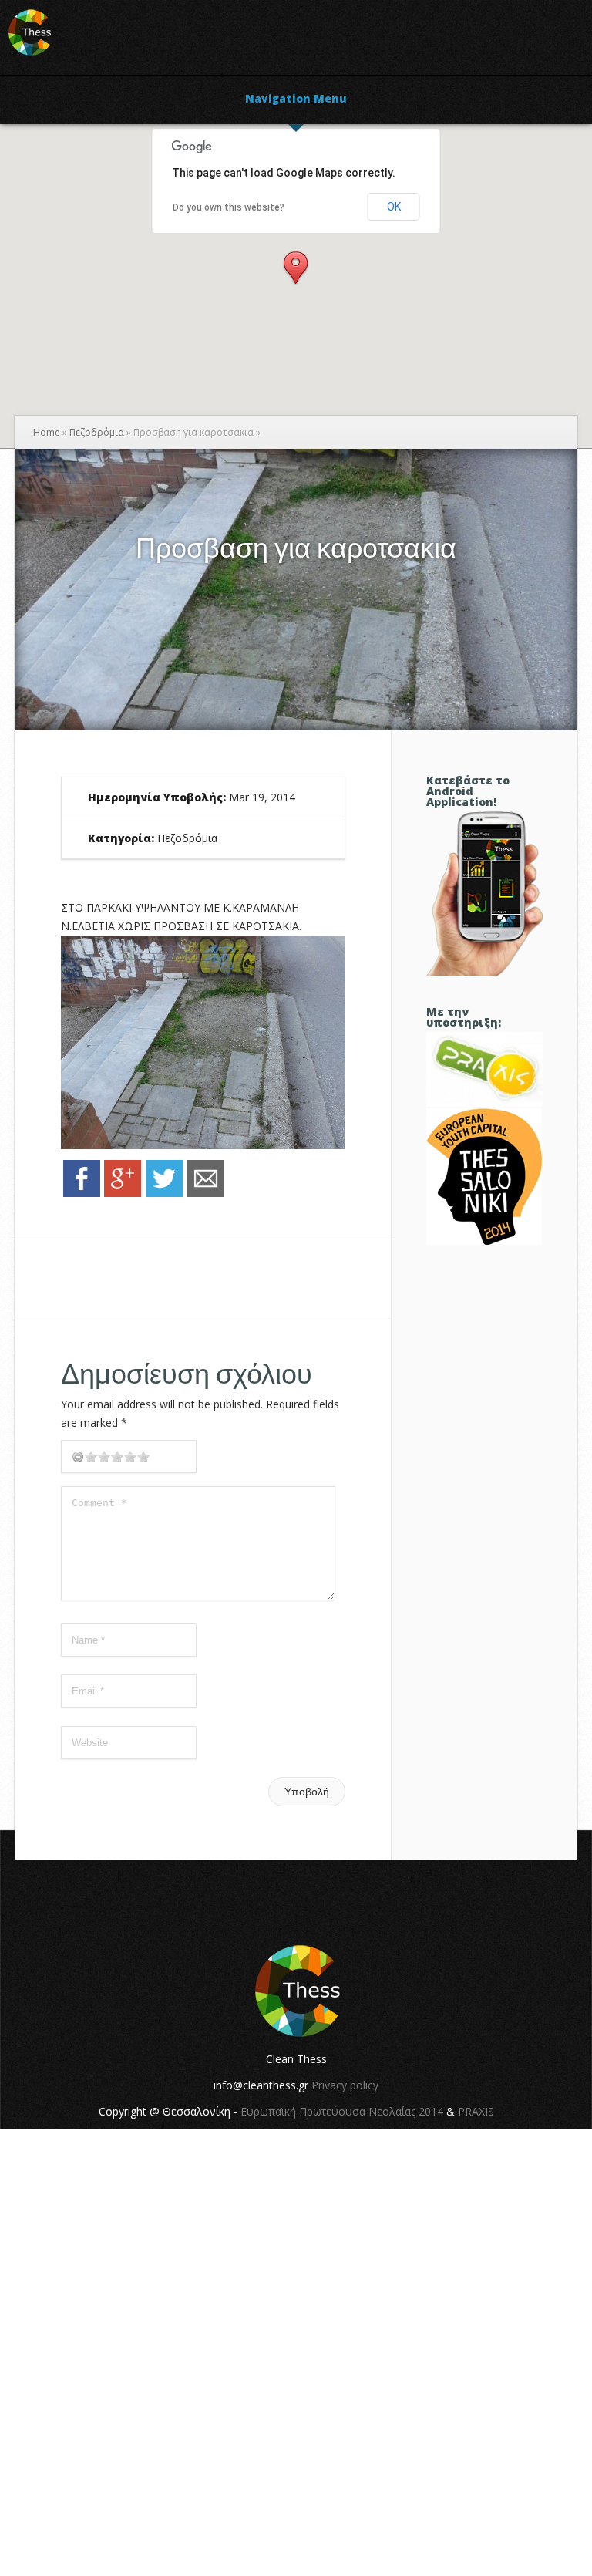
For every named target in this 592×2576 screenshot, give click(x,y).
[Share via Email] (206, 1193)
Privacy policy (345, 2085)
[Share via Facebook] (82, 1193)
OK (394, 207)
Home (47, 432)
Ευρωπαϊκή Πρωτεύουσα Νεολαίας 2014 (342, 2111)
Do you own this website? (229, 207)
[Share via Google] (123, 1193)
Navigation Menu (296, 99)
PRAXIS (476, 2111)
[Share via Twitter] (164, 1193)
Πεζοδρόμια (97, 432)
